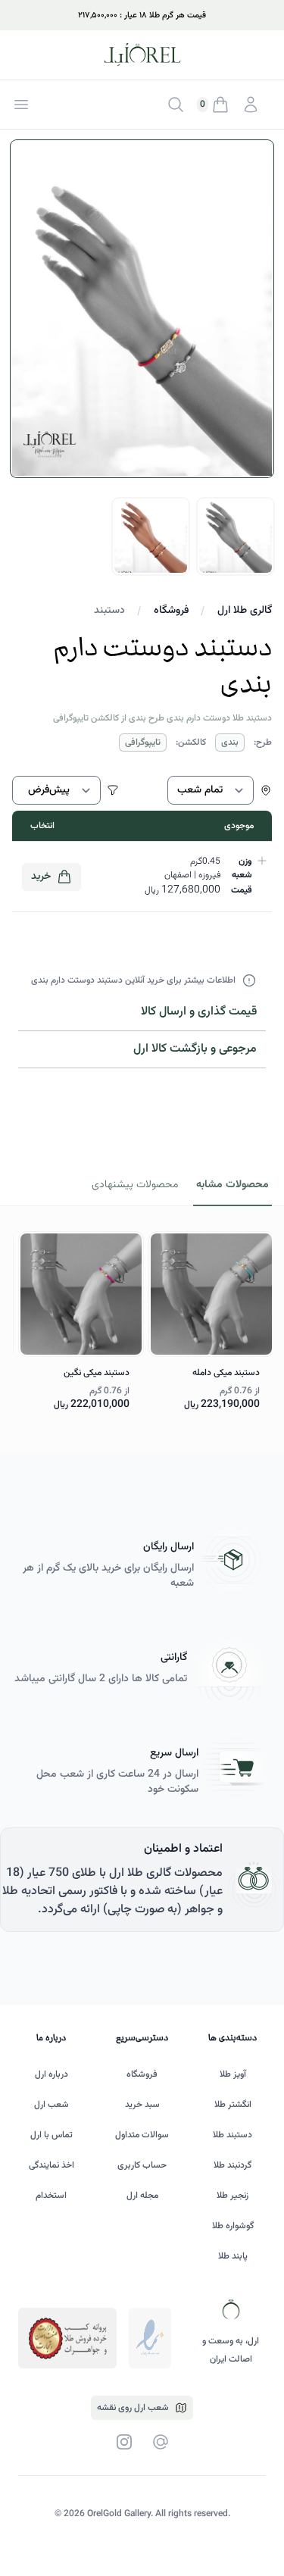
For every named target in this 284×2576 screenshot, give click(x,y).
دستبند (109, 611)
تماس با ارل (51, 2135)
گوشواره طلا (233, 2226)
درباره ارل (51, 2074)
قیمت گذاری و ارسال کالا (199, 1012)
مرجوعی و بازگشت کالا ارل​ (195, 1049)
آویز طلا (233, 2074)
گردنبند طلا (233, 2165)
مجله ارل (142, 2196)
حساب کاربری (142, 2165)
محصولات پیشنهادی (135, 1185)
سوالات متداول (142, 2135)
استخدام (51, 2196)
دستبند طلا (233, 2135)
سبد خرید (142, 2105)
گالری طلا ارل (245, 611)
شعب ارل (51, 2105)
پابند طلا (233, 2256)
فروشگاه (171, 611)
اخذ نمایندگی (51, 2165)
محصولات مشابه (233, 1185)
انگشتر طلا (233, 2105)
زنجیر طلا (233, 2196)
